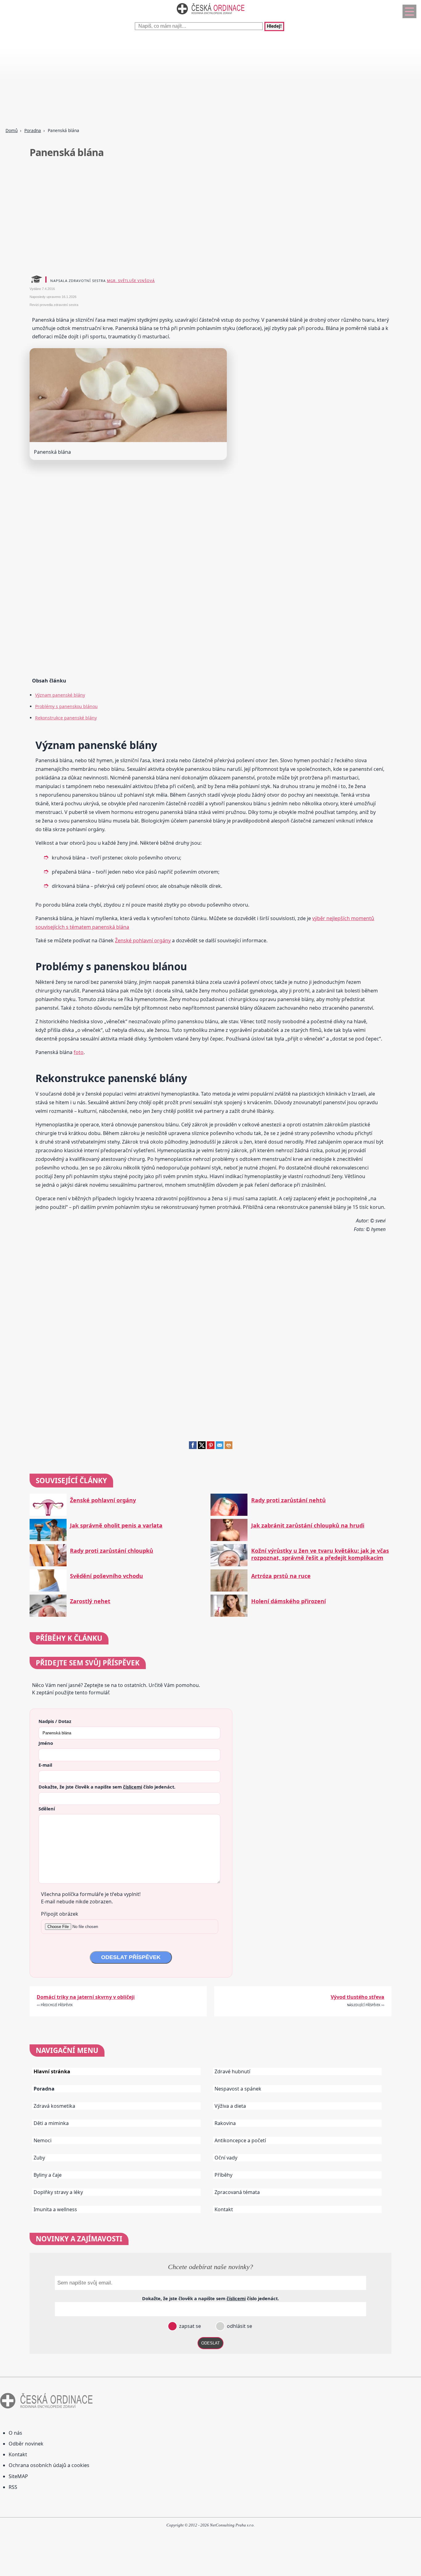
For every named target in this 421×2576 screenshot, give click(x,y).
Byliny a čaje (48, 2175)
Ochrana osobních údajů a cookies (49, 2465)
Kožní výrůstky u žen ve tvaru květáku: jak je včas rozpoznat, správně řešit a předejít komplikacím (320, 1554)
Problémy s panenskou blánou (66, 706)
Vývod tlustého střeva (358, 1997)
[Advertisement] (185, 80)
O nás (15, 2433)
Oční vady (226, 2158)
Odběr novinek (26, 2444)
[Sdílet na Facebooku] (193, 1447)
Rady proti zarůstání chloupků (112, 1551)
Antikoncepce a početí (240, 2140)
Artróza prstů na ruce (281, 1576)
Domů (12, 130)
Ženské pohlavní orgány (143, 940)
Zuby (39, 2158)
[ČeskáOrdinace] (211, 16)
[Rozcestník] (409, 11)
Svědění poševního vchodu (106, 1576)
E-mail (45, 1765)
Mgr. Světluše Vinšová (131, 281)
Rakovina (225, 2123)
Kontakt (224, 2209)
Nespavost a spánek (238, 2089)
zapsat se (189, 2326)
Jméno (46, 1743)
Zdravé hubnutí (232, 2071)
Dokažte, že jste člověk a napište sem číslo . (107, 1787)
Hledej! (274, 26)
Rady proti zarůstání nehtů (288, 1500)
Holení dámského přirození (288, 1601)
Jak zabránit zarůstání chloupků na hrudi (308, 1525)
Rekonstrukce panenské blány (66, 718)
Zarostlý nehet (90, 1601)
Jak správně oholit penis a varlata (116, 1525)
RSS (13, 2487)
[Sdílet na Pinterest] (211, 1447)
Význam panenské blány (60, 695)
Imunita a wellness (55, 2209)
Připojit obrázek (60, 1914)
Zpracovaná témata (237, 2192)
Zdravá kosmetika (54, 2106)
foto (79, 1052)
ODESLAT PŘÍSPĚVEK (131, 1957)
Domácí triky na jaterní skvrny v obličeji (86, 1997)
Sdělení (47, 1809)
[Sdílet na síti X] (202, 1447)
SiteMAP (18, 2476)
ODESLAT (211, 2343)
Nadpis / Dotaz (55, 1721)
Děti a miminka (51, 2123)
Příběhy (223, 2175)
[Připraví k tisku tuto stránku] (229, 1447)
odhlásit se (239, 2326)
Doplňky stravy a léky (58, 2192)
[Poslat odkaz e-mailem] (220, 1447)
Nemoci (43, 2140)
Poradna (33, 130)
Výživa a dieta (230, 2106)
